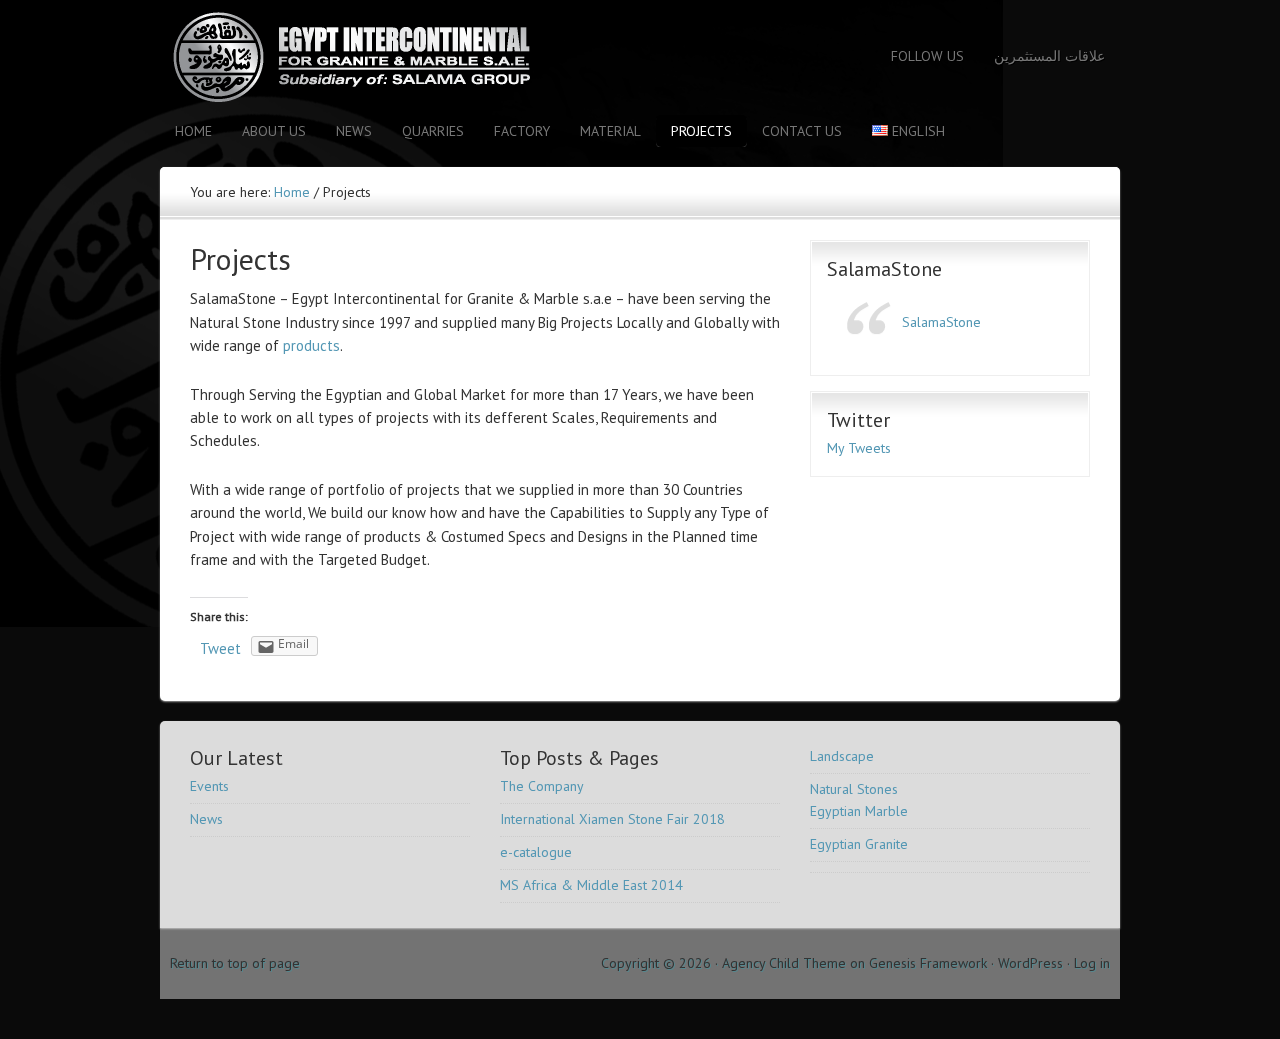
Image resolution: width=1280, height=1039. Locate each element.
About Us (274, 131)
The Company (542, 786)
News (354, 131)
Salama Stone (335, 57)
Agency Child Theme (784, 963)
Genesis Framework (928, 963)
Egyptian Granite (859, 844)
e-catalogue (536, 852)
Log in (1092, 963)
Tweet (220, 648)
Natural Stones (854, 789)
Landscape (842, 756)
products (311, 345)
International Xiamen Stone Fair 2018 (612, 819)
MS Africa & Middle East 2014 (591, 885)
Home (193, 131)
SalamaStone (884, 269)
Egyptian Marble (859, 811)
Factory (522, 131)
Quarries (433, 131)
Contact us (802, 131)
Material (610, 131)
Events (209, 786)
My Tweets (859, 448)
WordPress (1030, 963)
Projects (701, 131)
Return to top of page (235, 963)
